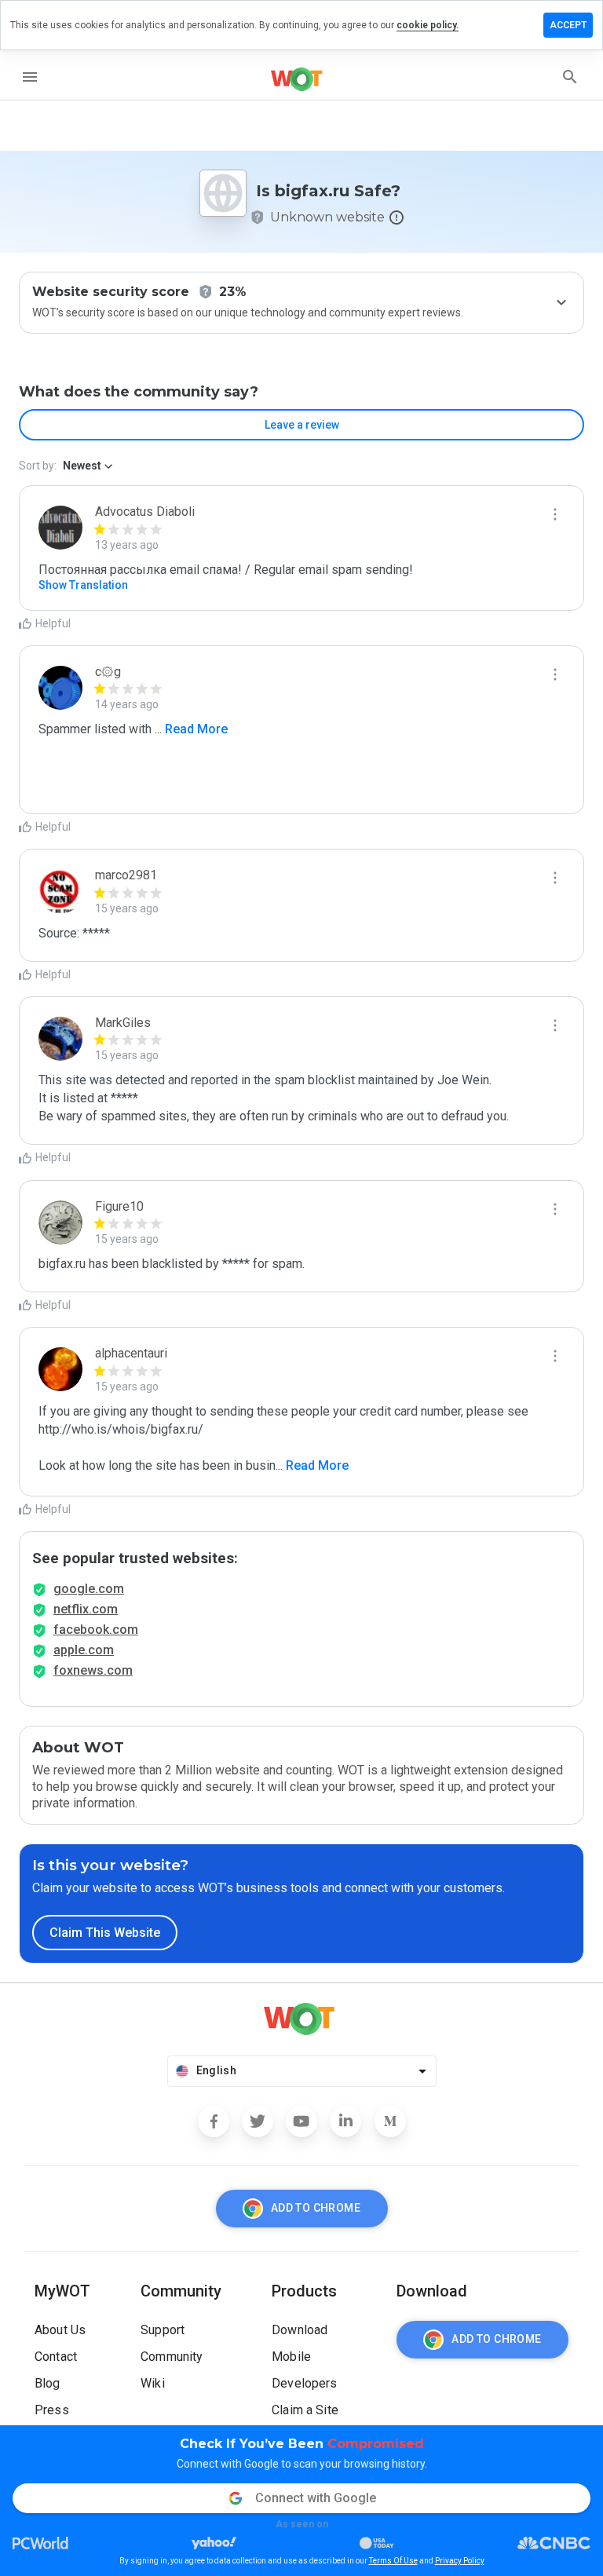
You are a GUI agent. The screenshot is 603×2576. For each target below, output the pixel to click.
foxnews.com (93, 1670)
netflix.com (86, 1609)
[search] (570, 77)
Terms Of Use (393, 2561)
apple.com (84, 1650)
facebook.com (96, 1630)
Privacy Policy (460, 2561)
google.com (89, 1589)
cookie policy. (428, 25)
